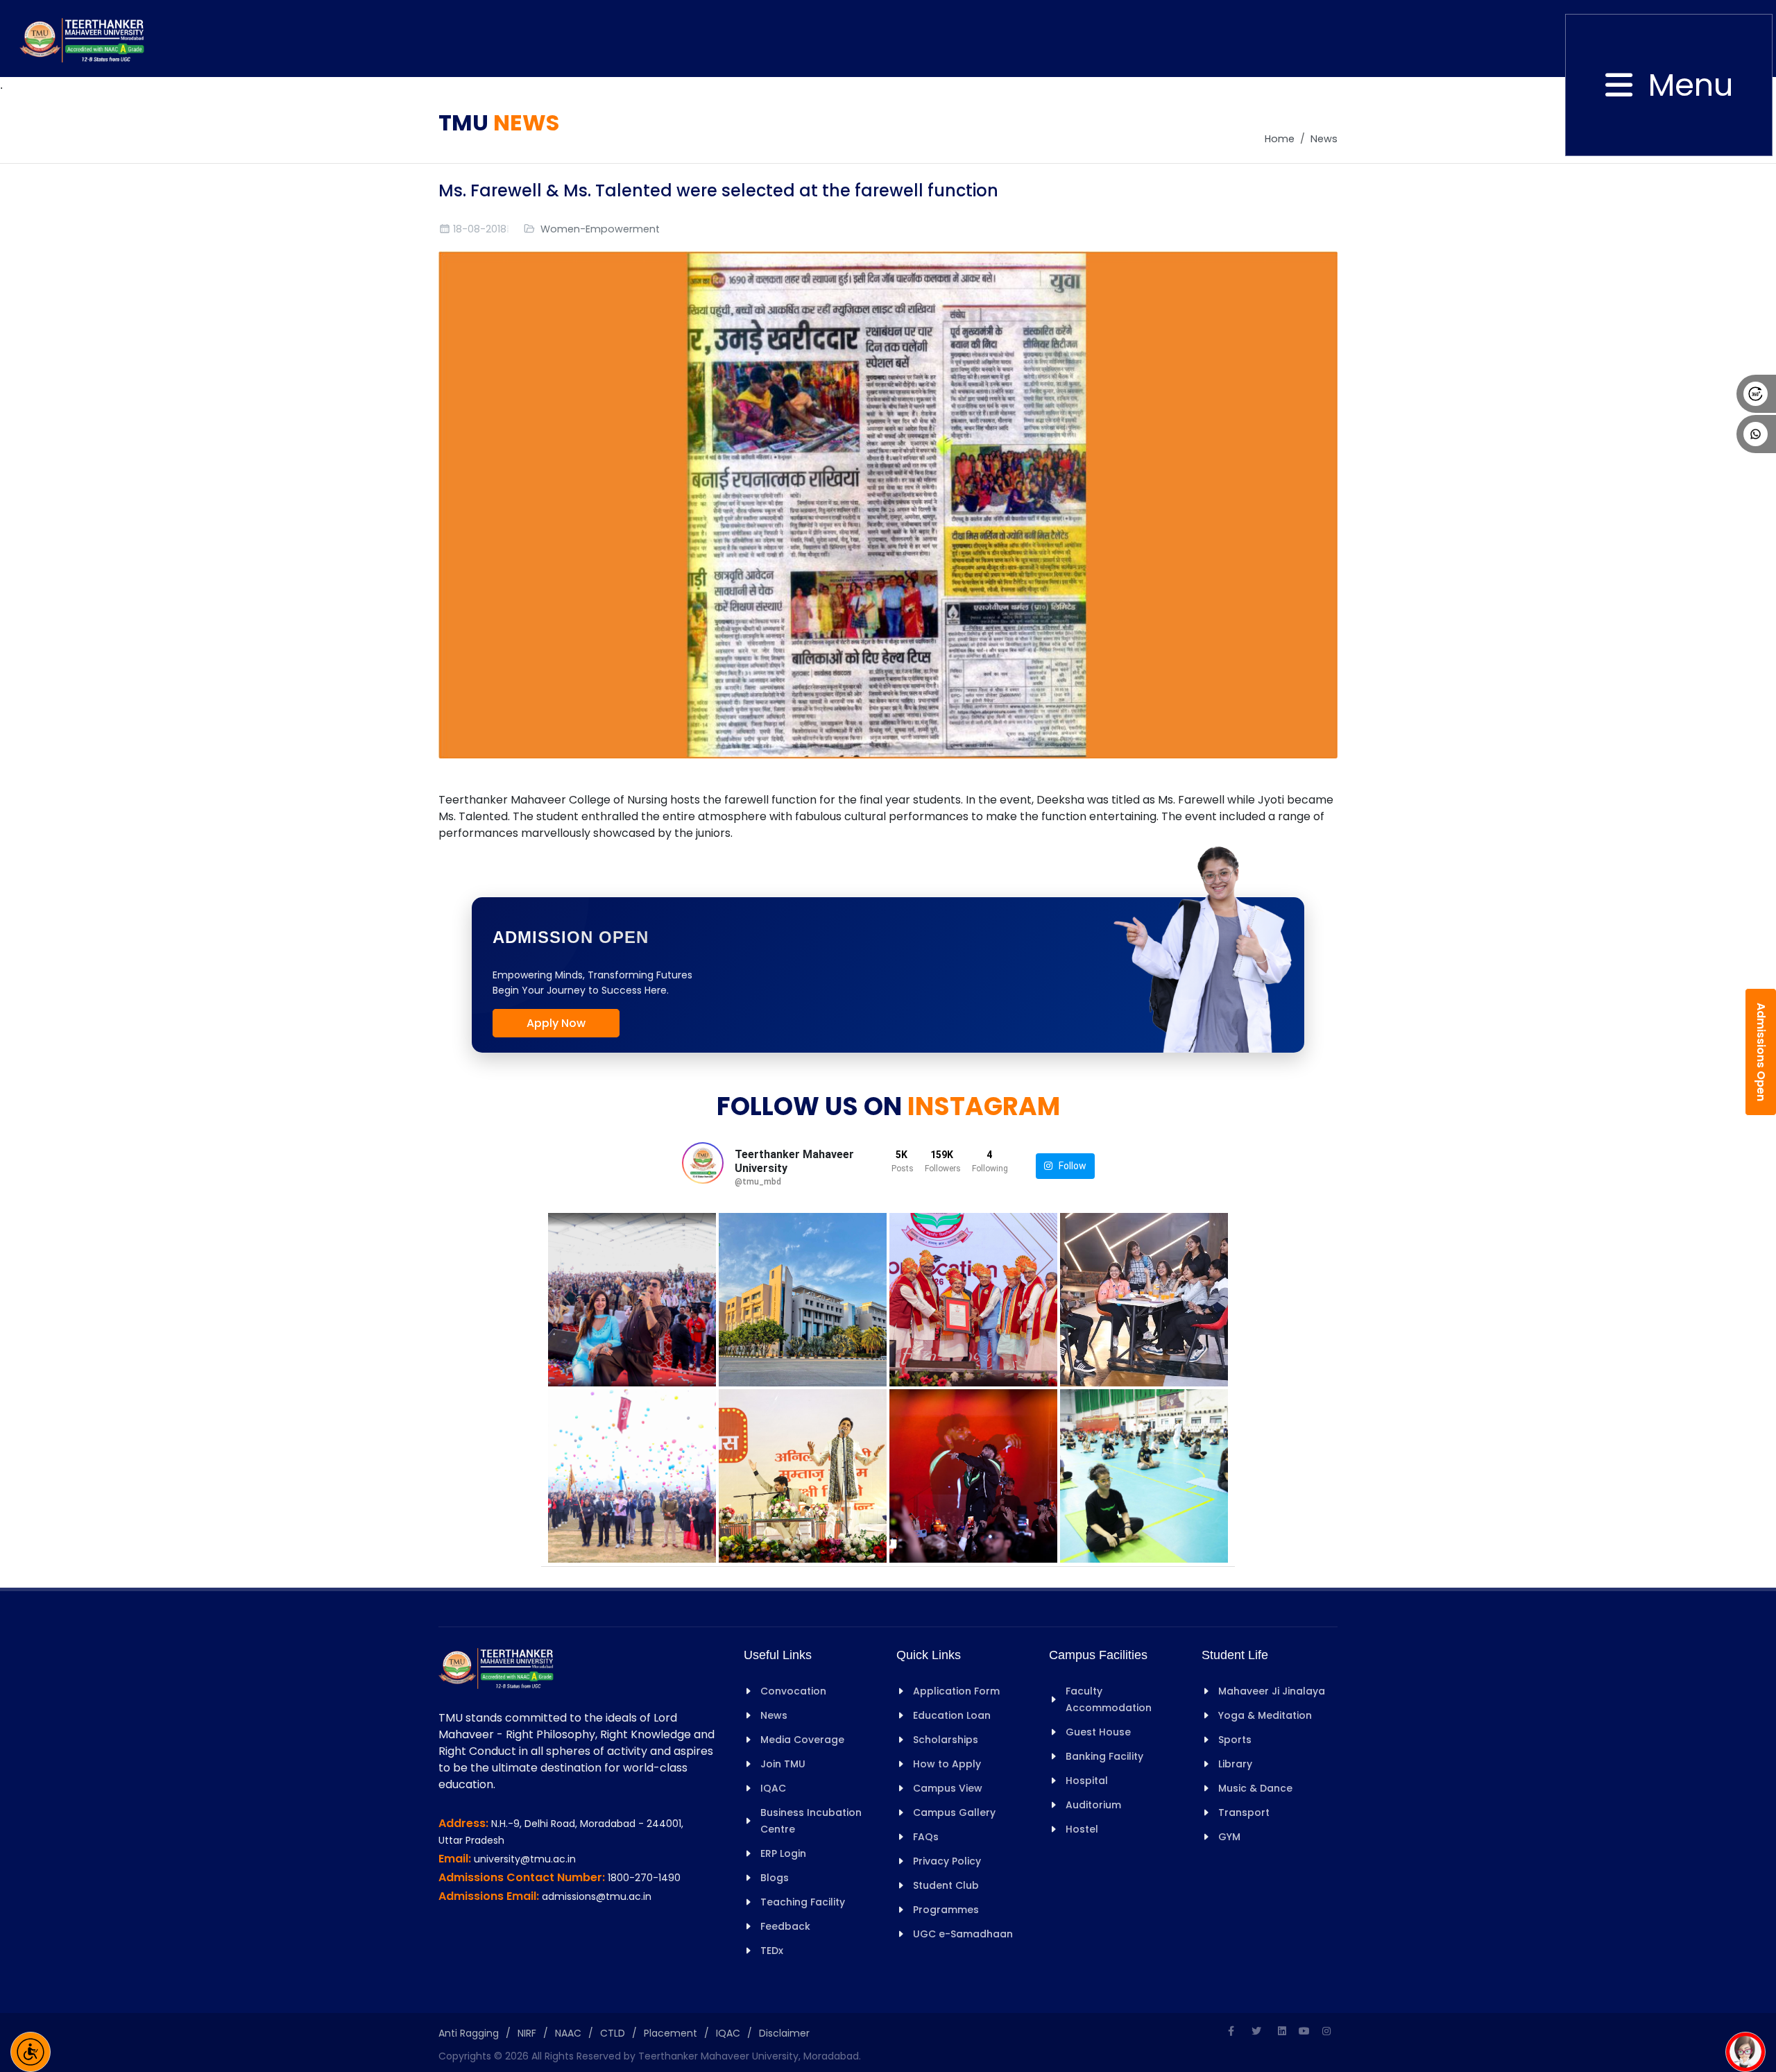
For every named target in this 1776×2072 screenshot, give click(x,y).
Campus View (948, 1788)
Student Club (946, 1885)
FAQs (926, 1837)
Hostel (1082, 1829)
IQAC (773, 1788)
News (1324, 139)
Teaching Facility (803, 1902)
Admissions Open (1761, 1052)
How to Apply (947, 1764)
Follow (1069, 1166)
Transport (1244, 1812)
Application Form (956, 1691)
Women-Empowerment (600, 229)
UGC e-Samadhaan (963, 1934)
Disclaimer (784, 2033)
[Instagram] (1326, 2031)
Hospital (1087, 1781)
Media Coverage (802, 1740)
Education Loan (952, 1715)
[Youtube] (1304, 2031)
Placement (671, 2033)
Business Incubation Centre (811, 1821)
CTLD (613, 2033)
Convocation (793, 1691)
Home (1280, 139)
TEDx (772, 1951)
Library (1235, 1764)
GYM (1229, 1837)
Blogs (775, 1878)
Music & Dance (1255, 1788)
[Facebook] (1231, 2031)
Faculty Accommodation (1109, 1699)
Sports (1235, 1740)
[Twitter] (1256, 2031)
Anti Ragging (469, 2033)
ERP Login (783, 1853)
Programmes (946, 1910)
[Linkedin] (1282, 2031)
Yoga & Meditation (1265, 1715)
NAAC (568, 2033)
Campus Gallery (954, 1812)
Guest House (1098, 1732)
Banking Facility (1104, 1756)
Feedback (785, 1926)
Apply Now (556, 1023)
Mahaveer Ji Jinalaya (1272, 1691)
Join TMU (783, 1764)
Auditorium (1093, 1805)
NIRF (527, 2033)
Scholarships (946, 1740)
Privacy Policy (947, 1861)
